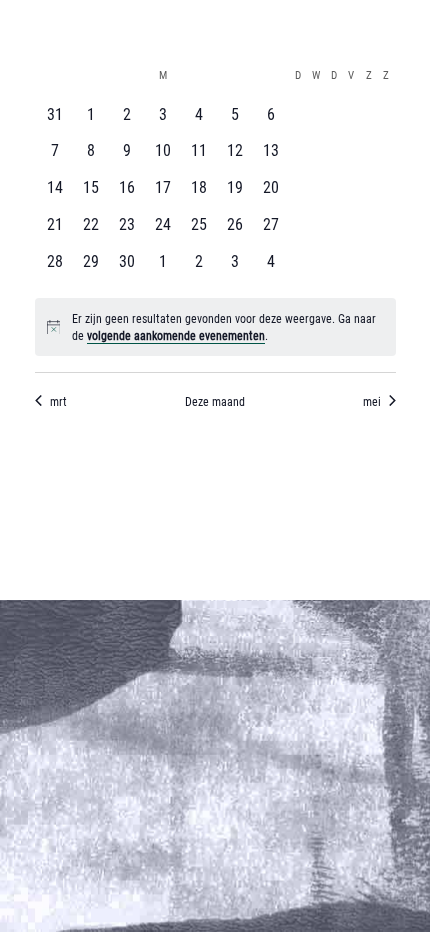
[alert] (215, 326)
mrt (58, 401)
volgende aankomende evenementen (176, 335)
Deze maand (215, 401)
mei (372, 401)
